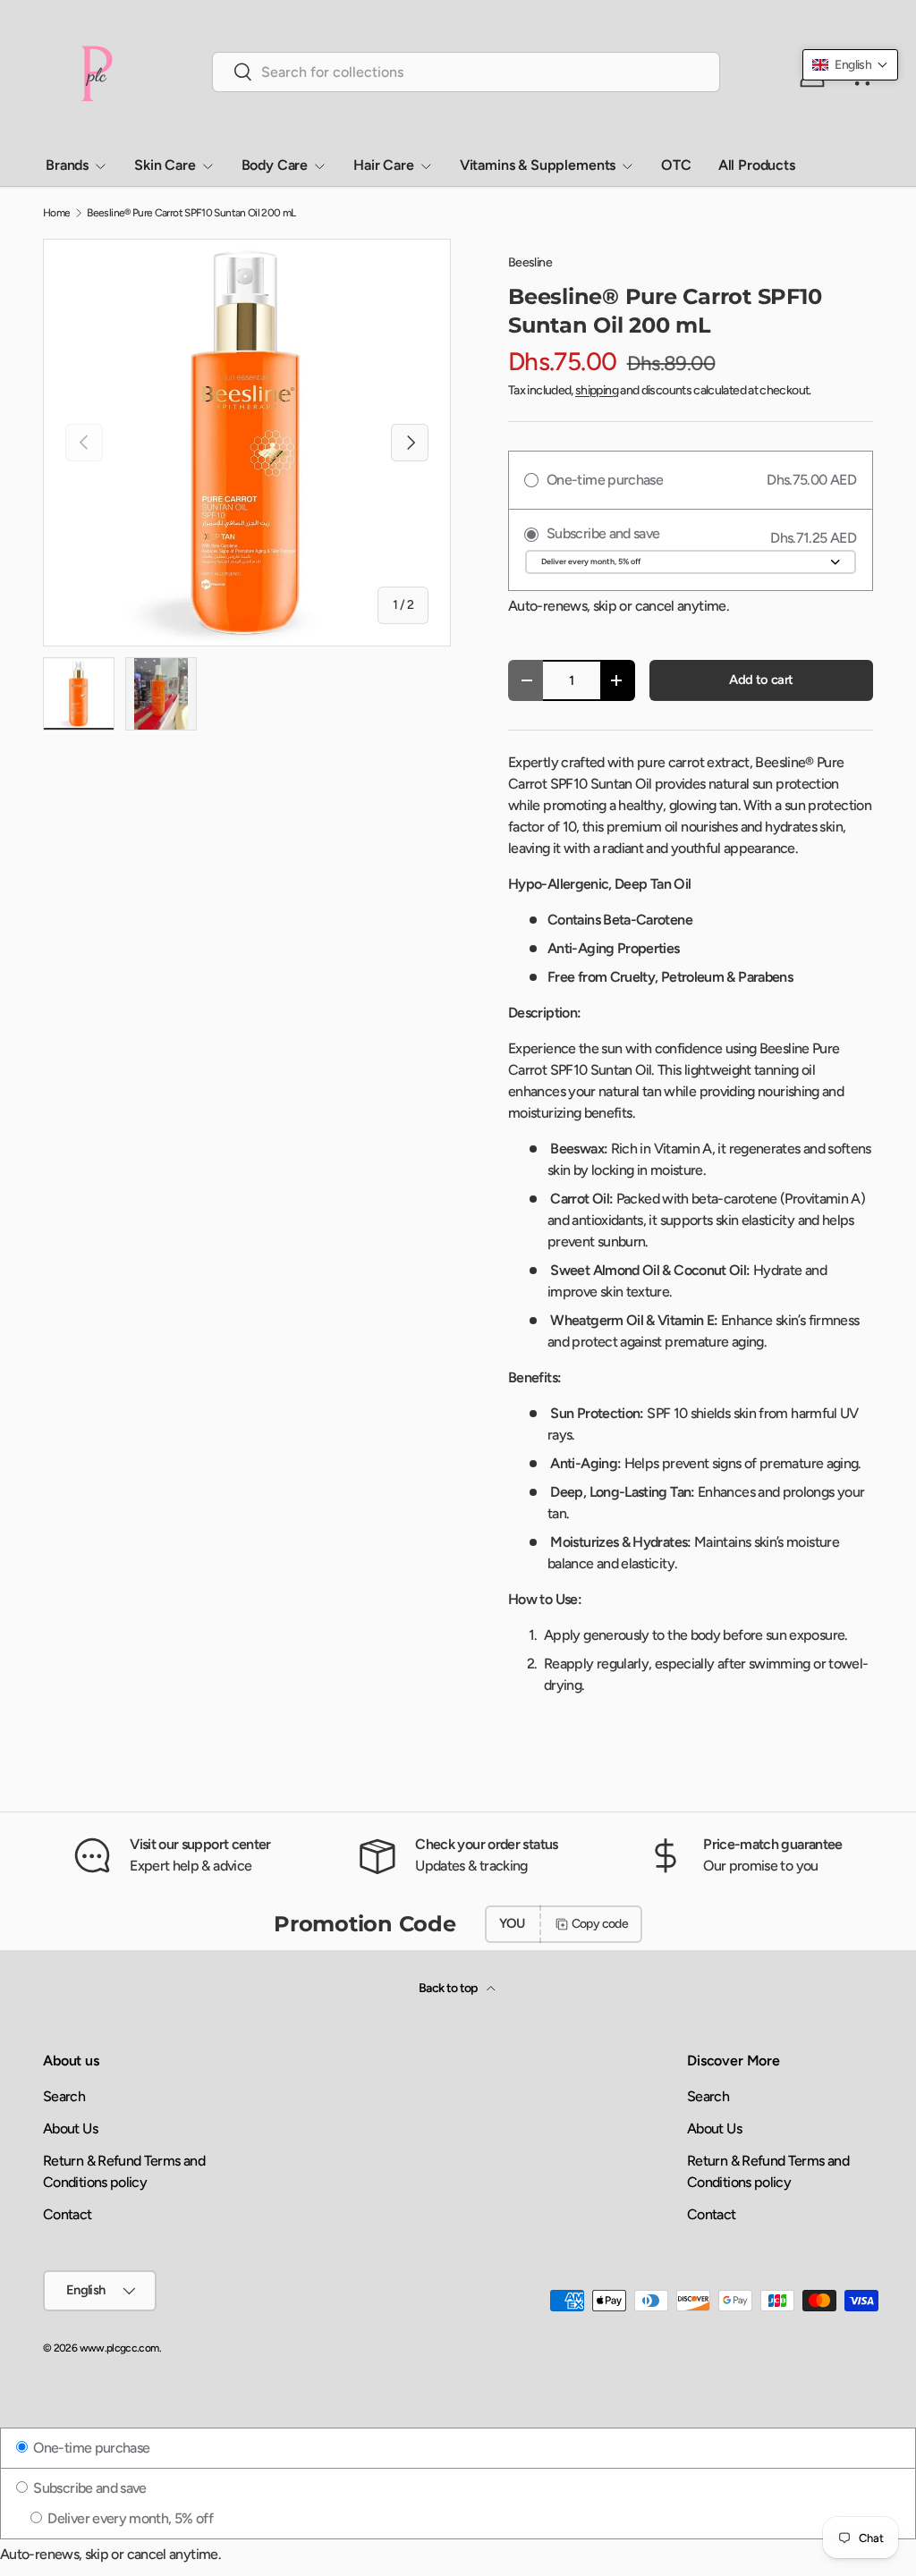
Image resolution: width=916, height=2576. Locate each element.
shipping (597, 390)
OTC (676, 165)
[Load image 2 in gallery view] (161, 694)
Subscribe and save (89, 2488)
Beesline (530, 262)
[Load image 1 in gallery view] (79, 694)
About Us (70, 2128)
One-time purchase (90, 2448)
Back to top (449, 1988)
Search (64, 2096)
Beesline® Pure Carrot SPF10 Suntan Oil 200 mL (191, 213)
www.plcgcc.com (119, 2348)
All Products (757, 165)
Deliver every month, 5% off (129, 2518)
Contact (68, 2214)
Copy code (600, 1924)
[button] (850, 65)
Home (56, 213)
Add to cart (761, 680)
